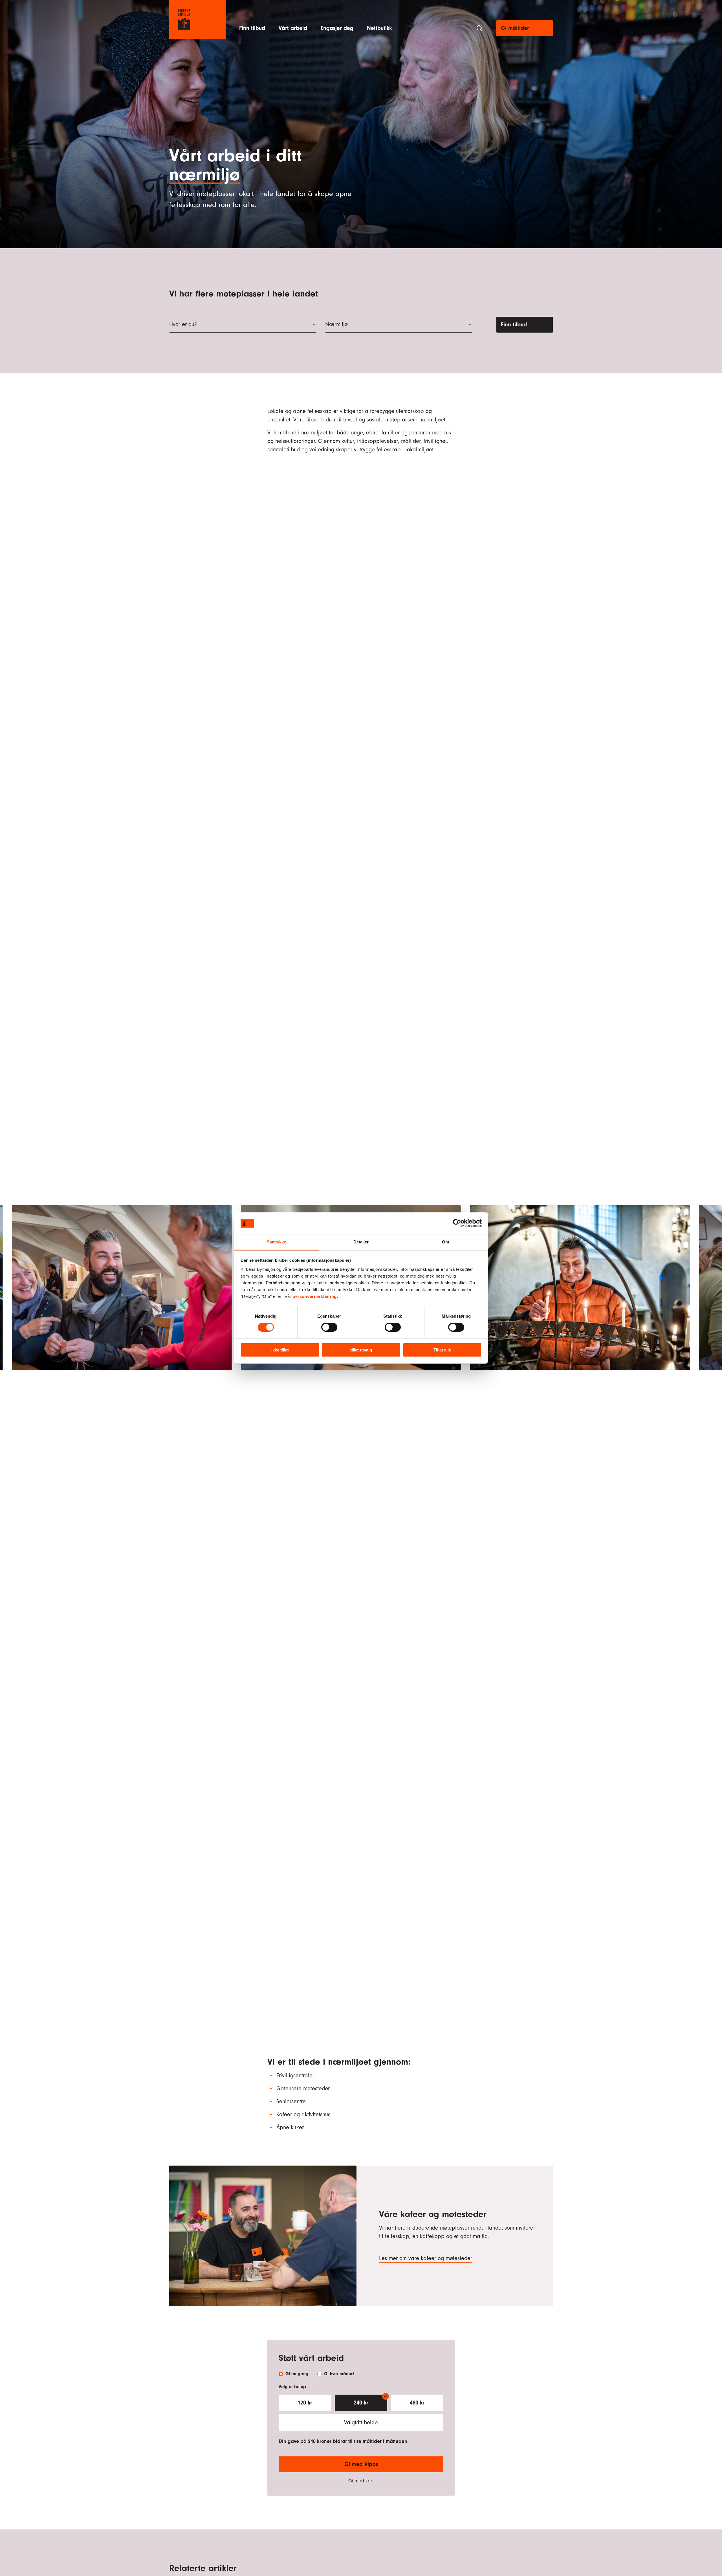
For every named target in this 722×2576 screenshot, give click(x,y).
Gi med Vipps (361, 2464)
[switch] (329, 1327)
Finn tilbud (252, 28)
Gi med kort (361, 2481)
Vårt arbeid (293, 28)
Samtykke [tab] (277, 1242)
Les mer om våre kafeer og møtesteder (426, 2258)
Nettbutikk (379, 28)
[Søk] (479, 28)
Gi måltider (515, 28)
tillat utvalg (361, 1350)
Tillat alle (442, 1350)
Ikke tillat (280, 1350)
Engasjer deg (337, 28)
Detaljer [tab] (361, 1242)
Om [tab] (445, 1242)
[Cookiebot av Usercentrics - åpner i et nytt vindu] (457, 1223)
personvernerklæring (315, 1296)
